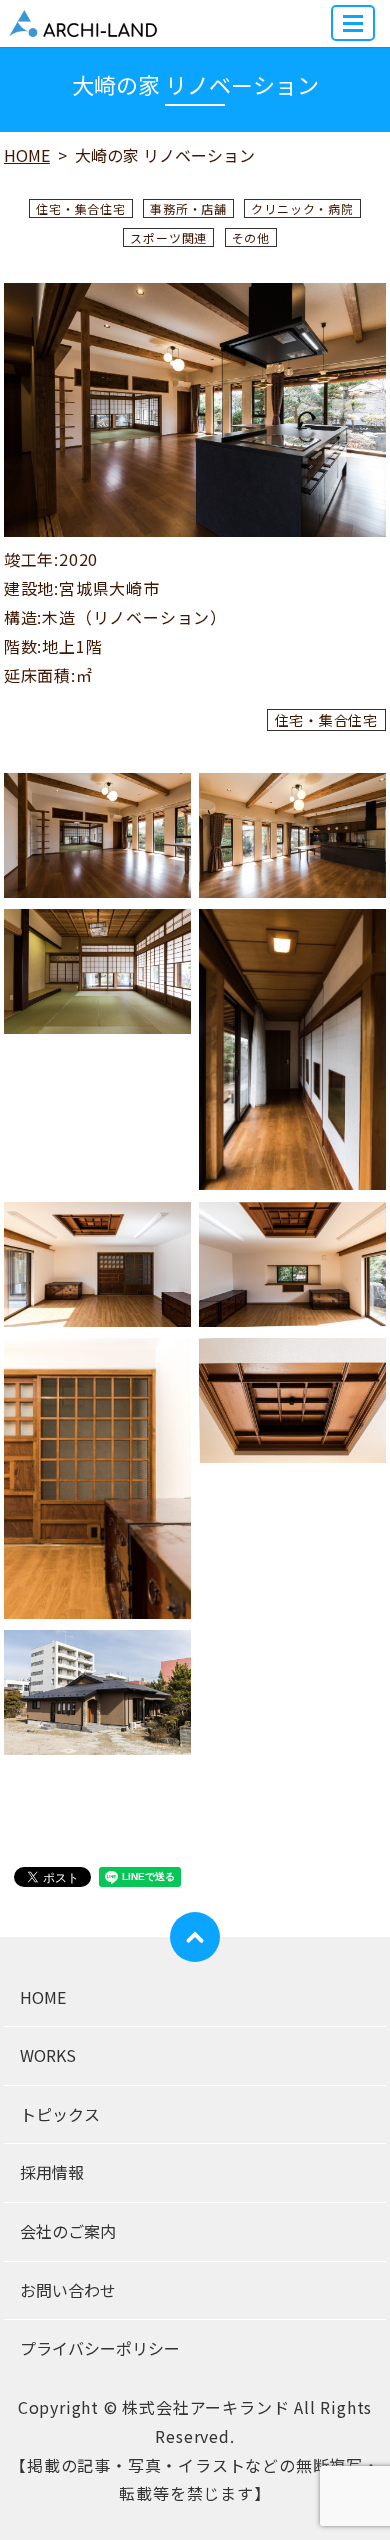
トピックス (60, 2114)
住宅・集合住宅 (81, 208)
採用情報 (52, 2172)
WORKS (48, 2055)
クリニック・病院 (302, 208)
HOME (27, 155)
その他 (251, 237)
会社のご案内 (68, 2231)
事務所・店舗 (188, 208)
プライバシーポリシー (100, 2348)
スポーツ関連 (168, 237)
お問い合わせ (68, 2290)
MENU (353, 23)
